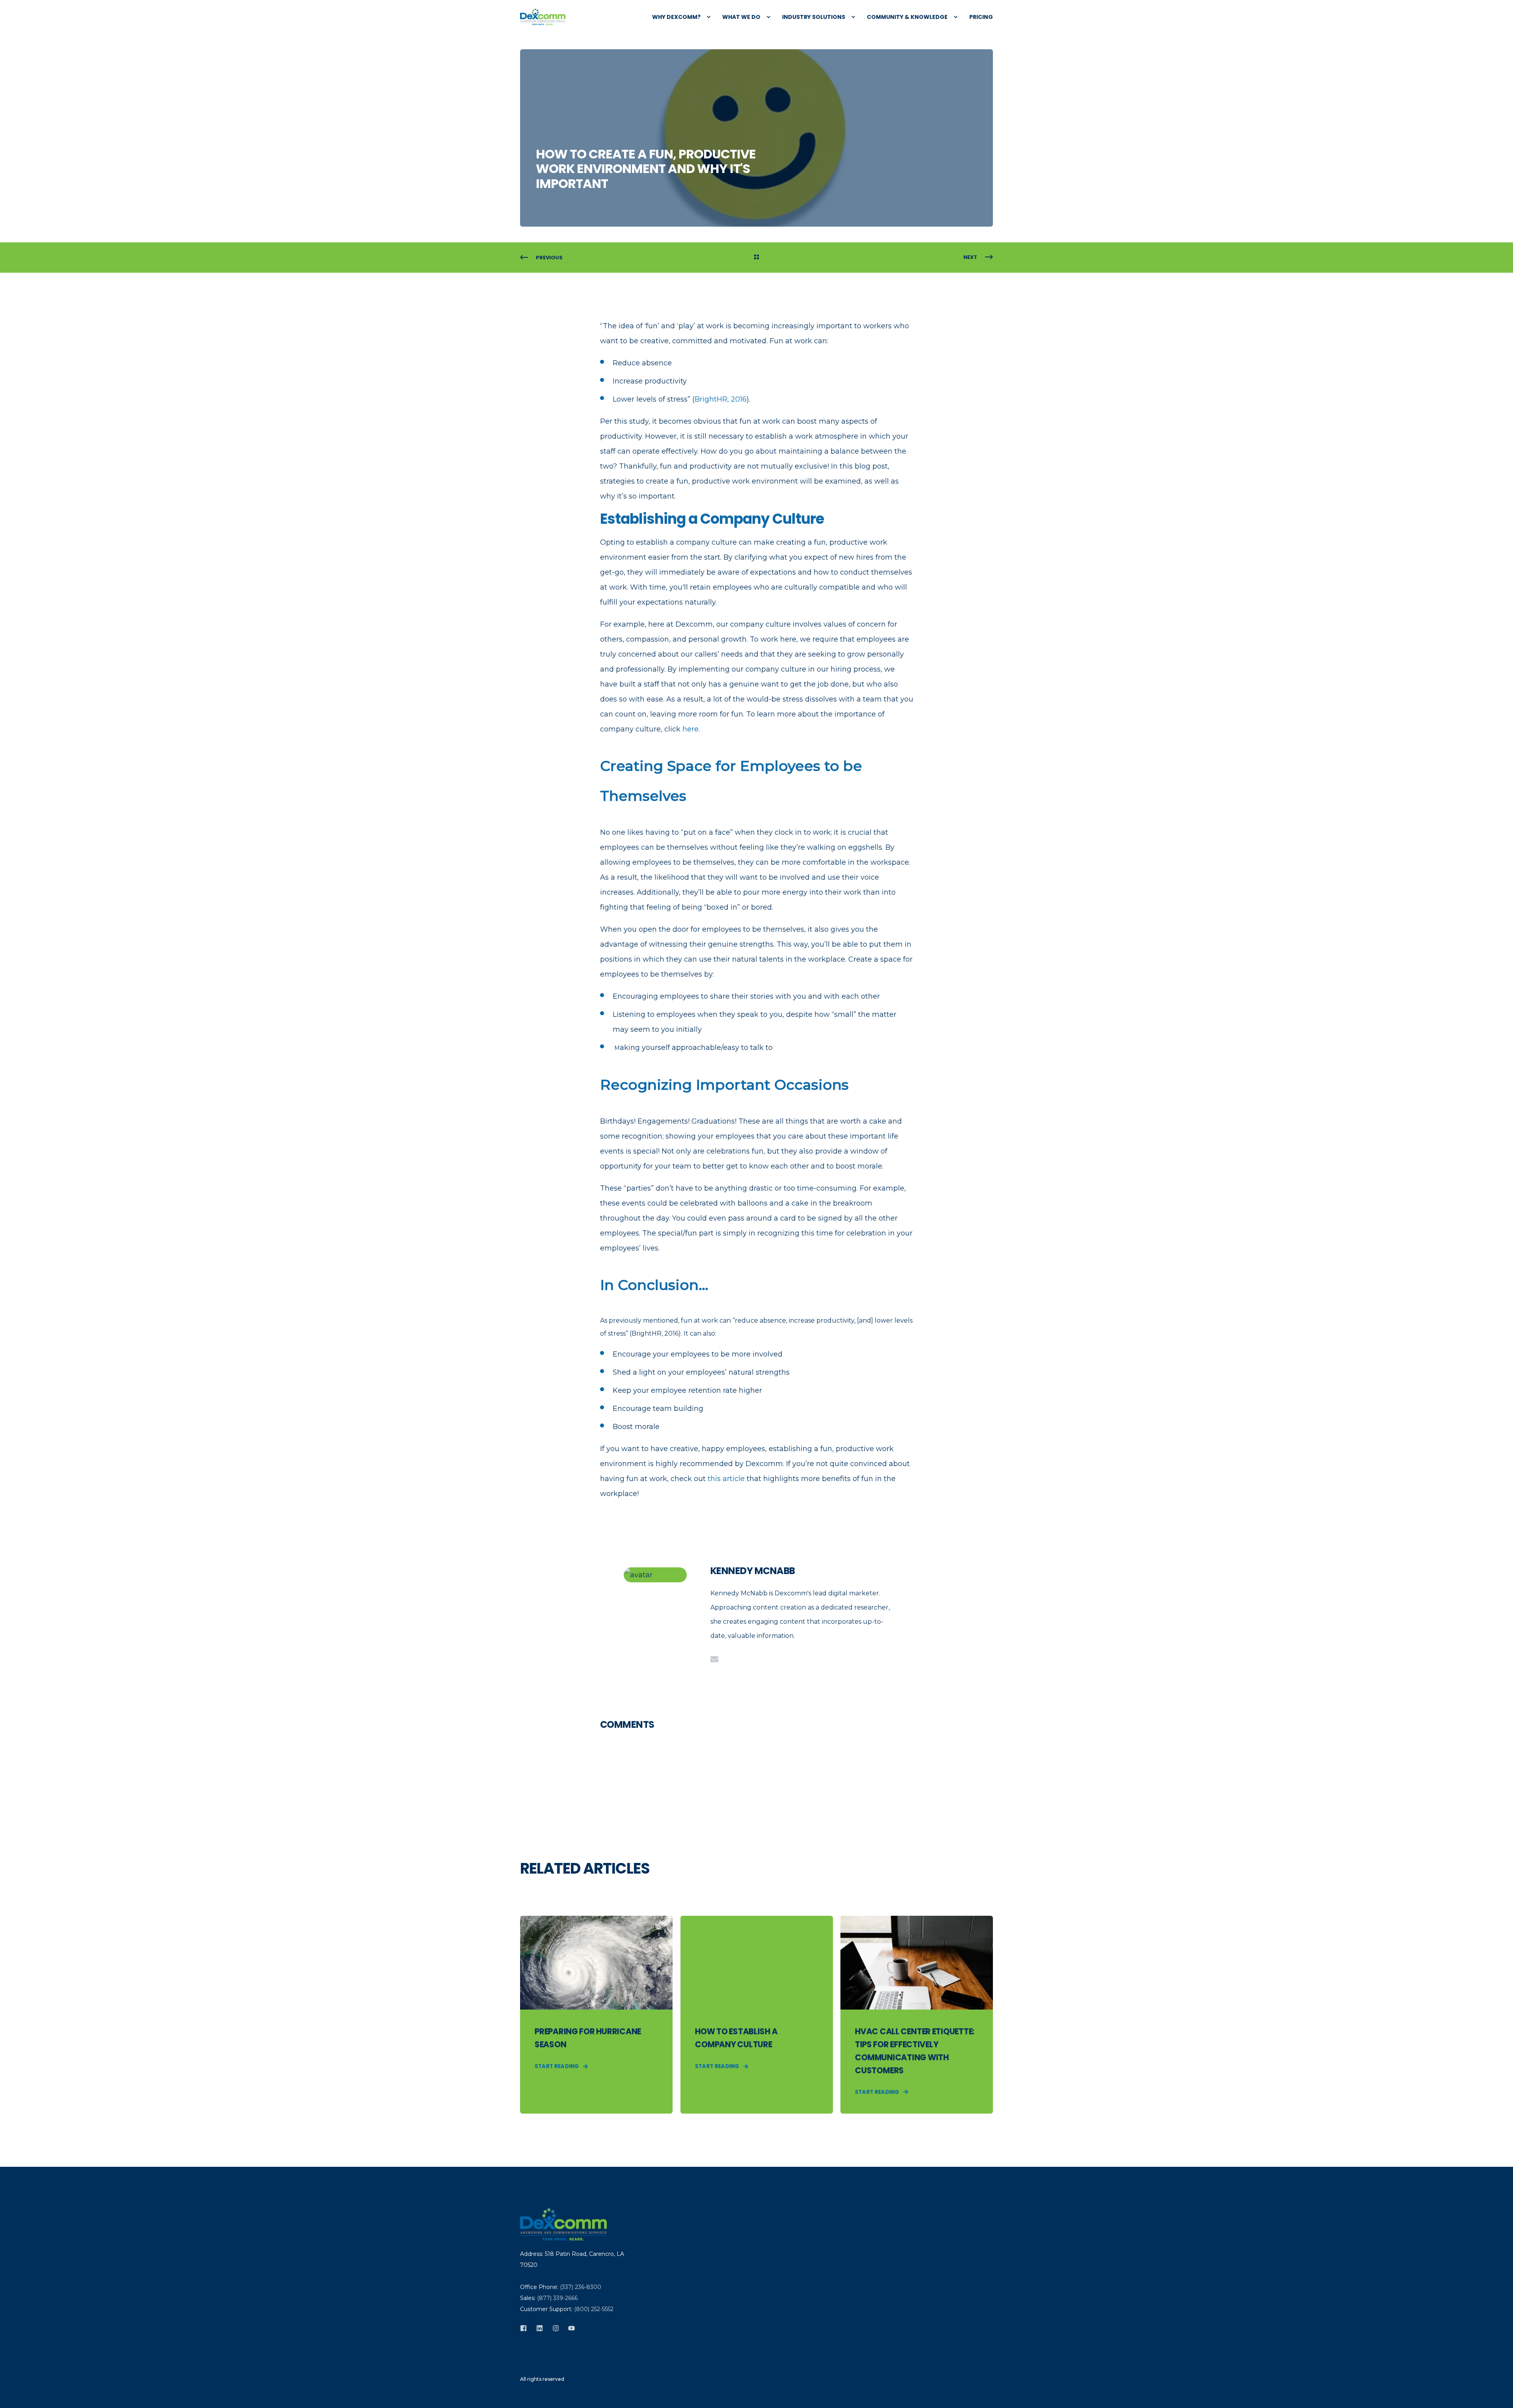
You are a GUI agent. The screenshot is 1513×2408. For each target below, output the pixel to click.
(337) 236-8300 (581, 2287)
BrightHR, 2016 (721, 399)
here (691, 729)
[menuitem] (677, 17)
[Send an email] (714, 1659)
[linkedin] (540, 2328)
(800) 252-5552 (594, 2309)
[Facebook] (526, 2328)
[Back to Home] (543, 17)
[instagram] (556, 2328)
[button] (16, 2392)
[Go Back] (756, 258)
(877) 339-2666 (557, 2298)
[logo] (563, 2224)
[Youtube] (569, 2328)
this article (726, 1479)
